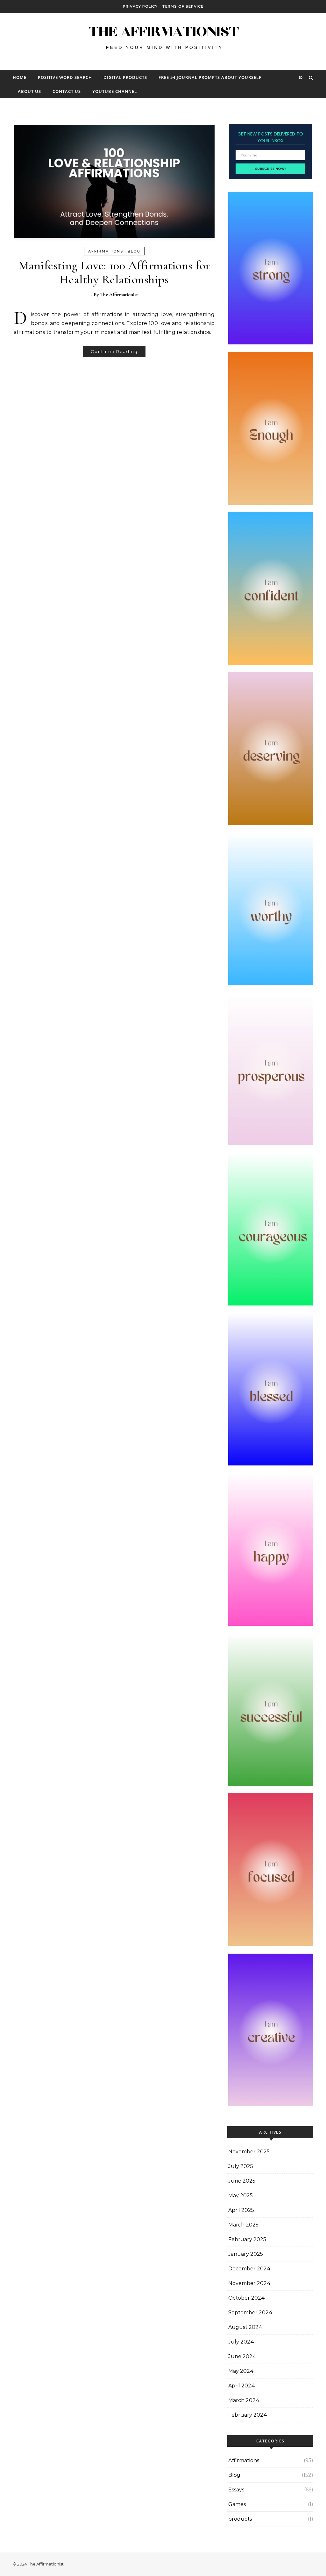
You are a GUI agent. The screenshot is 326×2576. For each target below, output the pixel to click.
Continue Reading (114, 351)
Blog (134, 251)
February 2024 (248, 2415)
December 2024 (249, 2269)
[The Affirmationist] (163, 39)
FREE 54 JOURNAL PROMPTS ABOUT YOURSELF (210, 77)
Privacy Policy (140, 6)
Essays (236, 2490)
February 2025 (247, 2239)
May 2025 (241, 2195)
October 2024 (247, 2298)
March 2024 (244, 2400)
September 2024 (250, 2313)
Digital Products (125, 77)
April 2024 (242, 2386)
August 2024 (245, 2327)
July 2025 (241, 2166)
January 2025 (246, 2254)
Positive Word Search (65, 77)
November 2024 (249, 2283)
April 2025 (241, 2210)
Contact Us (67, 91)
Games (237, 2504)
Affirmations (106, 251)
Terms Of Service (183, 6)
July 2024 (241, 2342)
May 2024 (241, 2371)
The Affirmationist (119, 294)
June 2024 (242, 2356)
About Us (29, 91)
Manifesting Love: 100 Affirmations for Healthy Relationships (114, 273)
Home (20, 77)
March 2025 (243, 2225)
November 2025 (249, 2152)
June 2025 (242, 2181)
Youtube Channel (115, 91)
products (240, 2519)
